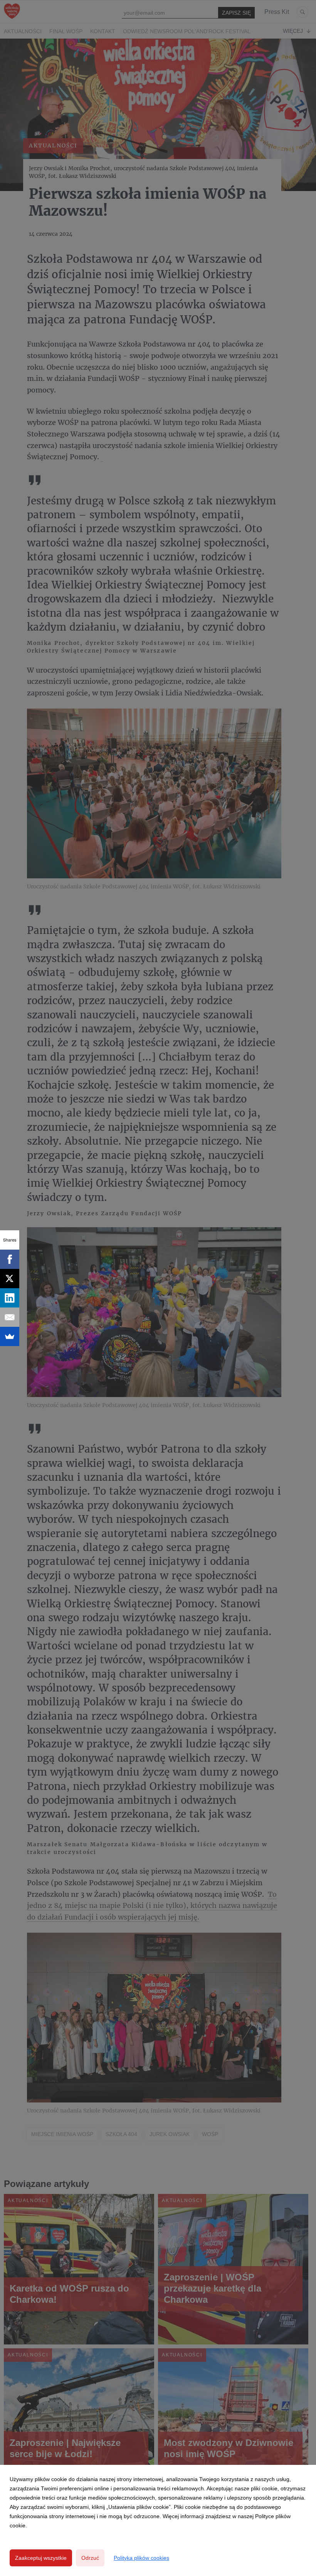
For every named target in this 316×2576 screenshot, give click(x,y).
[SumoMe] (10, 1336)
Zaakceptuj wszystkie (41, 2558)
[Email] (10, 1317)
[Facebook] (10, 1259)
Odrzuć (90, 2558)
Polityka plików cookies (141, 2558)
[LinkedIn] (10, 1298)
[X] (10, 1279)
